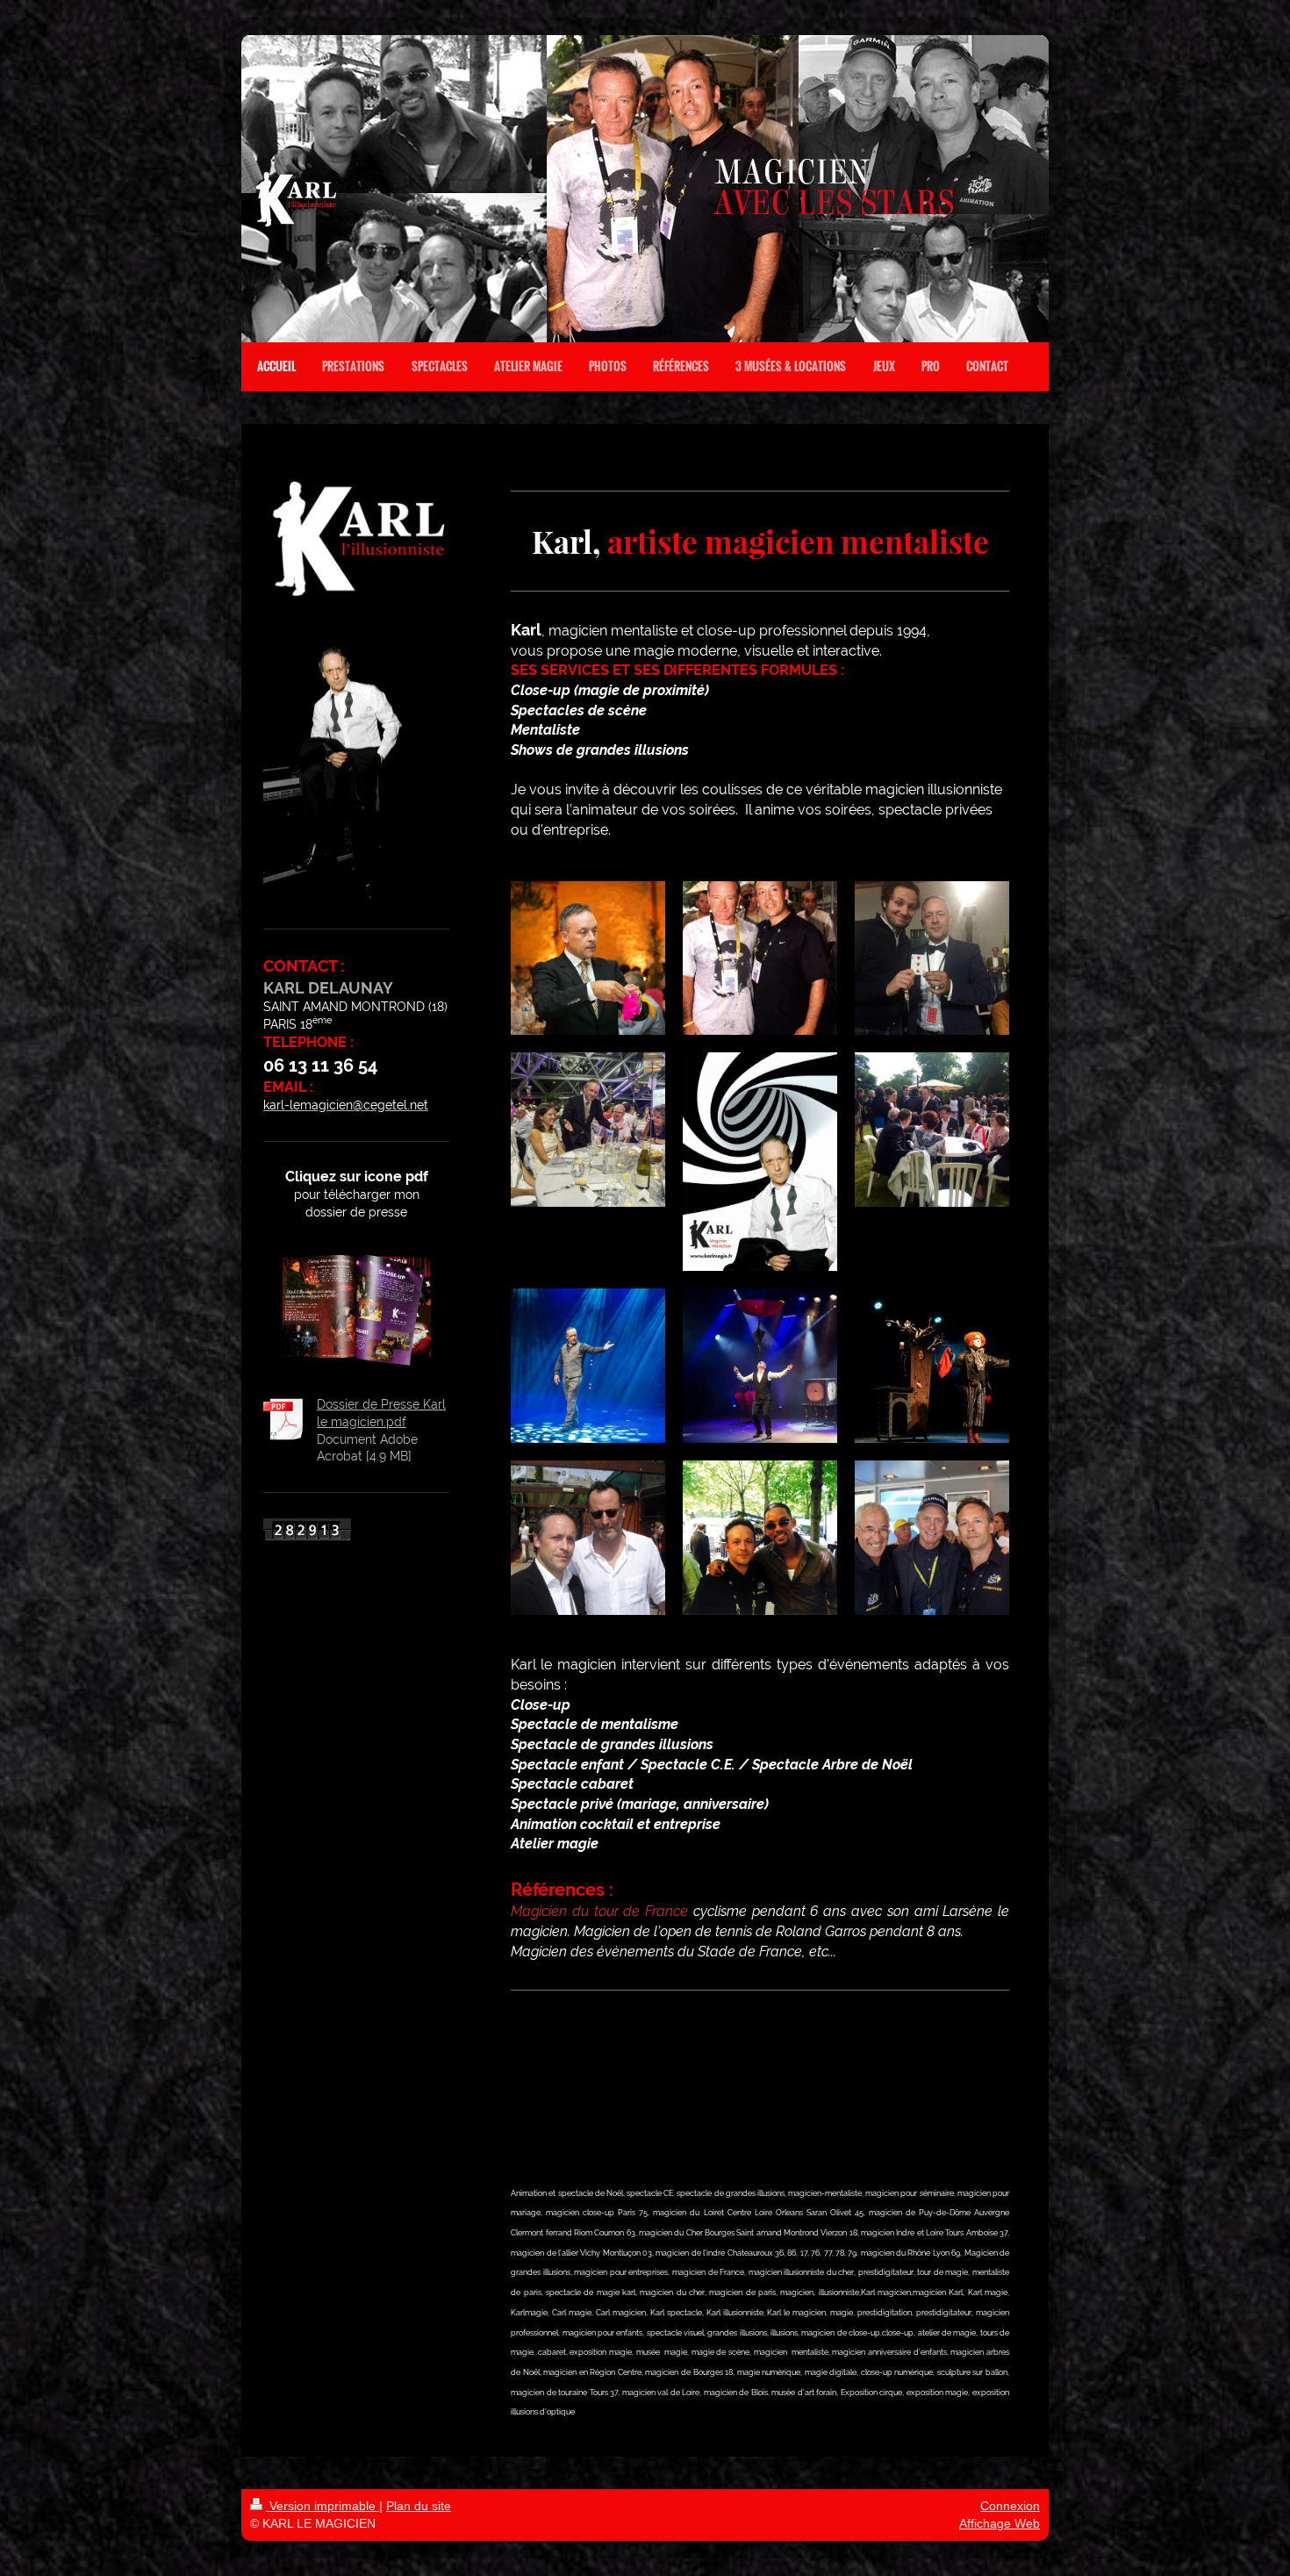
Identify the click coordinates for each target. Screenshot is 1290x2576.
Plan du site (419, 2506)
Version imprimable (322, 2506)
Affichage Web (1000, 2523)
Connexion (1010, 2506)
